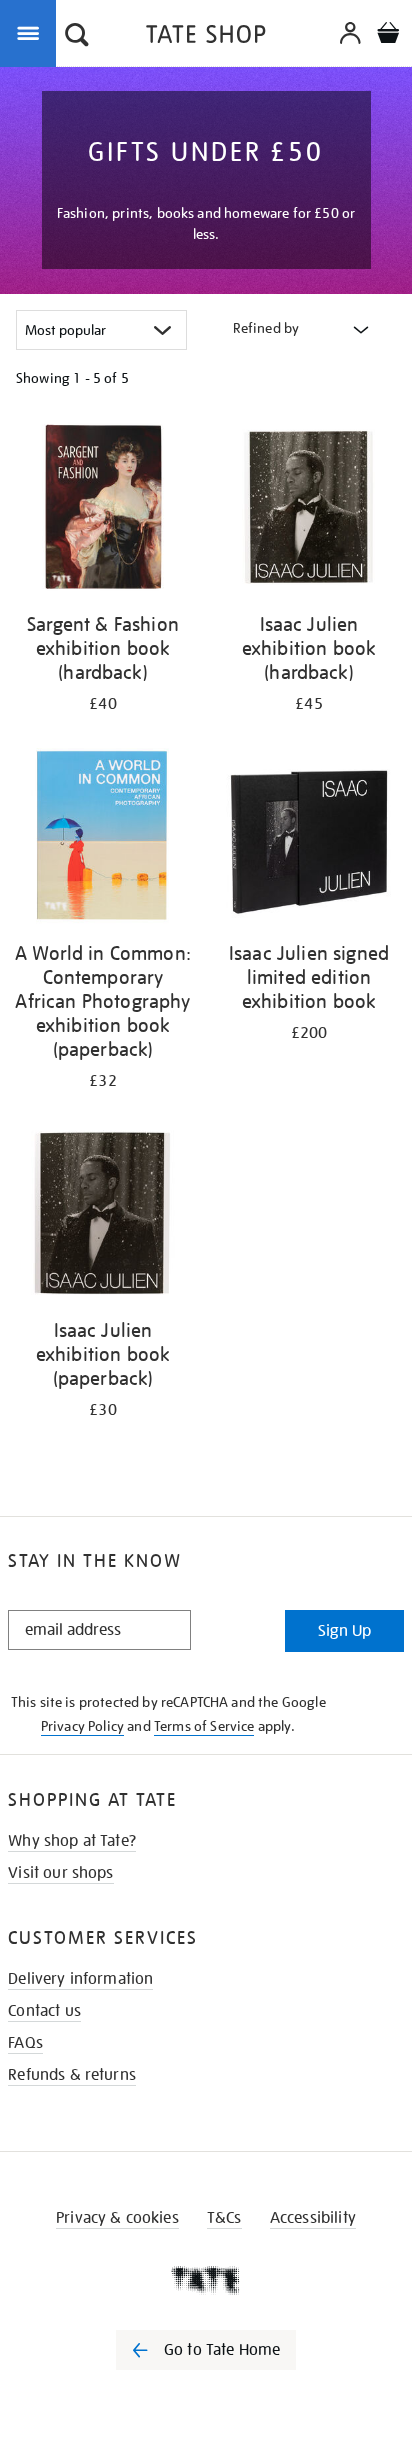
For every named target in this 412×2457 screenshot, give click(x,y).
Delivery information (80, 1979)
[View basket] (388, 35)
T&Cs (224, 2218)
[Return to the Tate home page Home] (206, 37)
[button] (77, 37)
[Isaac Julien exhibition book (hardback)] (309, 510)
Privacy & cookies (117, 2218)
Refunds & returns (72, 2075)
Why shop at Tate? (72, 1841)
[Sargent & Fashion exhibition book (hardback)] (103, 510)
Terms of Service (204, 1726)
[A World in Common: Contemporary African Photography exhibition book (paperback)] (103, 839)
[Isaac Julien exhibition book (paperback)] (103, 1216)
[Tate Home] (206, 2280)
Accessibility (313, 2218)
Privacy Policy (82, 1726)
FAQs (25, 2043)
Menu (32, 32)
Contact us (44, 2011)
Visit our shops (60, 1873)
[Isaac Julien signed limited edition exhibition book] (309, 839)
